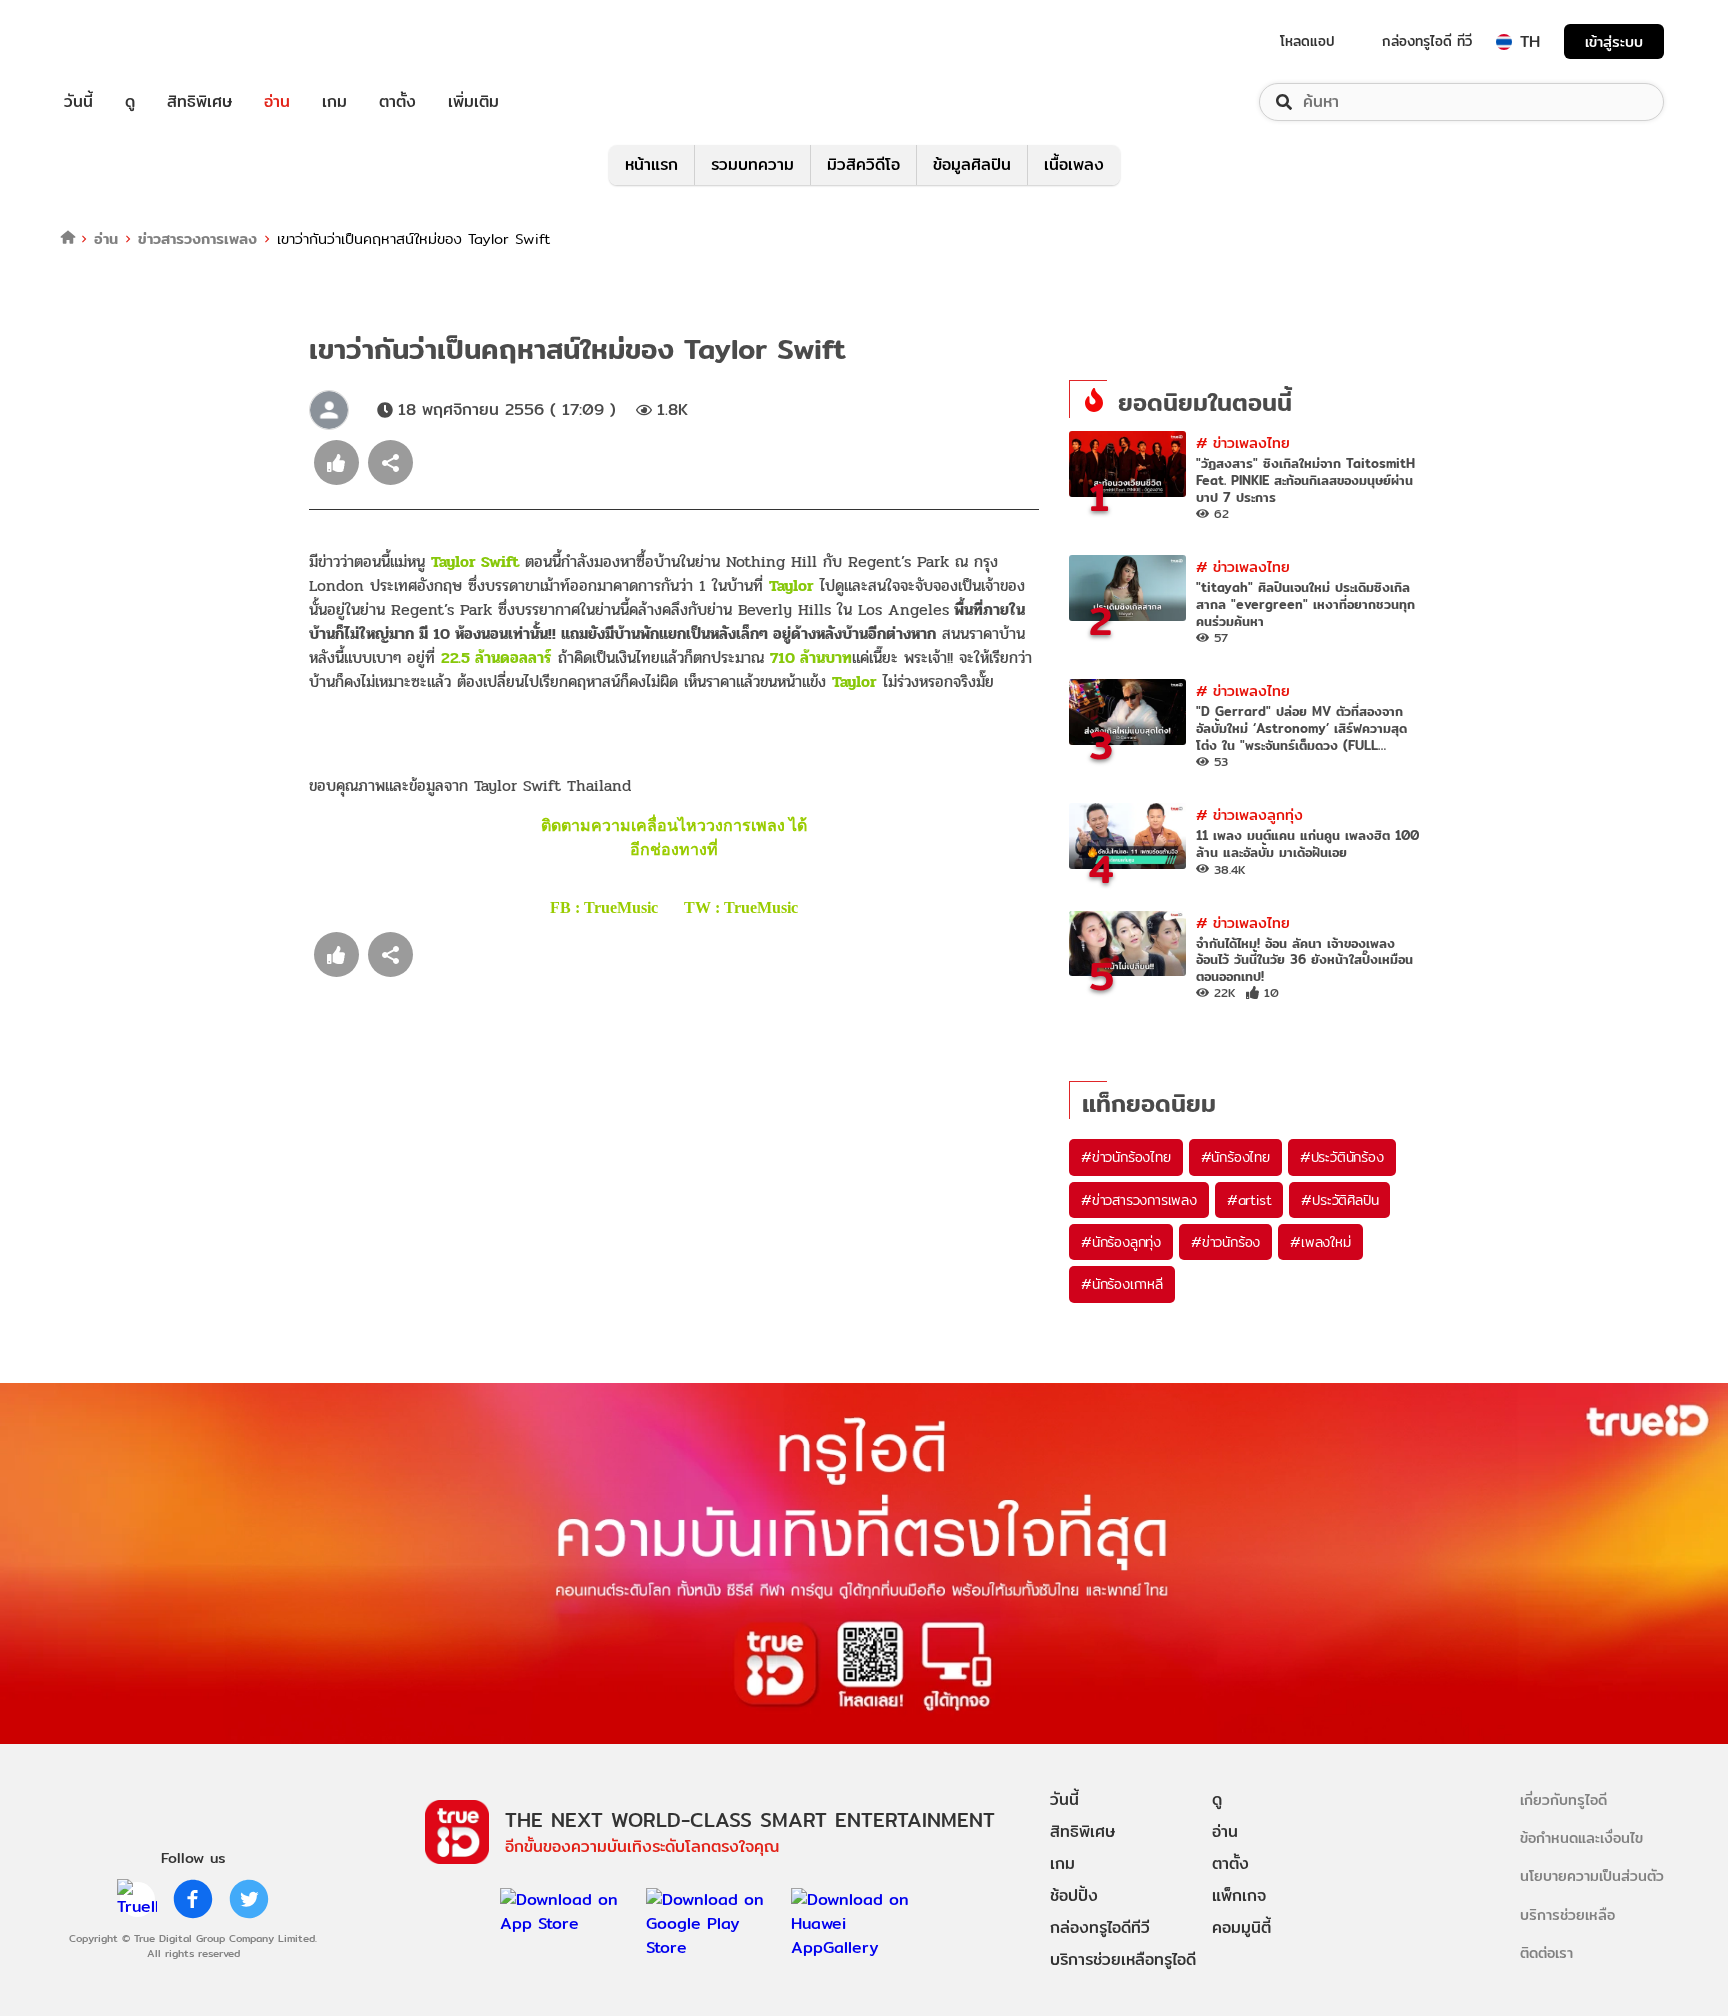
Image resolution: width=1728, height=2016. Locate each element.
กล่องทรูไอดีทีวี (1100, 1927)
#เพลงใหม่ (1320, 1242)
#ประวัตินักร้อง (1342, 1157)
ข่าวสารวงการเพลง (197, 238)
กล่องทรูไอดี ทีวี (1427, 41)
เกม (334, 102)
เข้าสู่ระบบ (1614, 41)
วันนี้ (78, 102)
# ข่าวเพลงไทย (1243, 442)
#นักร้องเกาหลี (1122, 1284)
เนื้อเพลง (1074, 164)
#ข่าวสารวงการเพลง (1139, 1200)
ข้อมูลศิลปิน (972, 164)
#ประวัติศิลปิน (1339, 1200)
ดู (130, 102)
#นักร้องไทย (1235, 1157)
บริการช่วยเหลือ (1567, 1914)
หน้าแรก (651, 164)
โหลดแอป (1307, 41)
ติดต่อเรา (1546, 1952)
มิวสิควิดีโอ (863, 164)
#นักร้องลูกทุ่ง (1121, 1242)
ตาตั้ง (397, 102)
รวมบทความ (752, 164)
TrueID (124, 41)
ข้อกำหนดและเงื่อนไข (1581, 1837)
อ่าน (277, 102)
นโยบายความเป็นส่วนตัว (1592, 1875)
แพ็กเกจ (1239, 1895)
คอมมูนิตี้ (1241, 1927)
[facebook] (193, 1899)
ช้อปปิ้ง (1074, 1895)
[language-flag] (1504, 42)
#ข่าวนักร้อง (1225, 1242)
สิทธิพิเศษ (199, 102)
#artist (1249, 1200)
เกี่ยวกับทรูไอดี (1563, 1799)
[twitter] (249, 1899)
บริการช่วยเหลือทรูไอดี (1123, 1959)
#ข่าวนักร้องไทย (1126, 1157)
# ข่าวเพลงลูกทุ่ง (1249, 814)
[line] (137, 1899)
